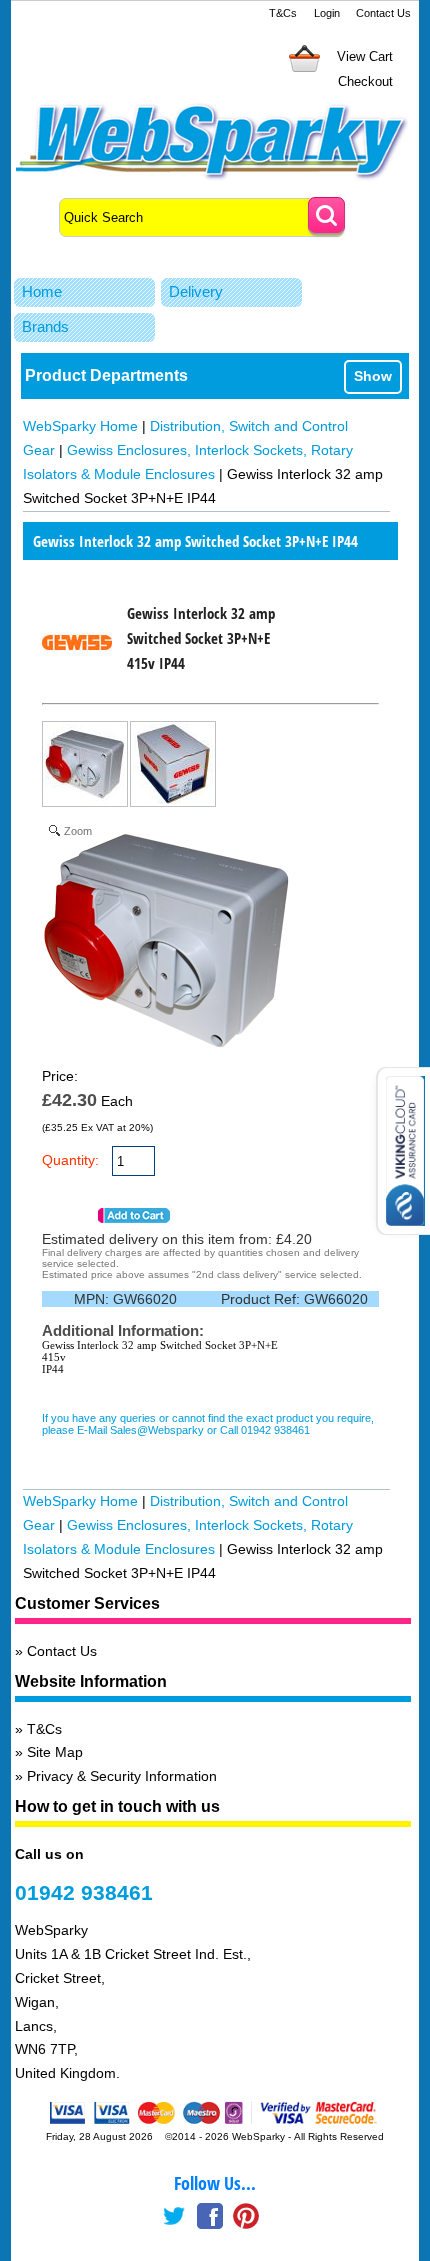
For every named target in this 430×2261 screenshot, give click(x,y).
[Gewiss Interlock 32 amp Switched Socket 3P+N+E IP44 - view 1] (86, 768)
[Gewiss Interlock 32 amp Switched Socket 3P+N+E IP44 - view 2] (174, 768)
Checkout (365, 81)
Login (327, 13)
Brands (45, 326)
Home (42, 291)
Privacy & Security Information (122, 1776)
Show (373, 376)
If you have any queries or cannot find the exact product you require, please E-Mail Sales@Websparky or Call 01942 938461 (208, 1424)
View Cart (365, 56)
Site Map (55, 1752)
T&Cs (283, 13)
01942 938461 (84, 1892)
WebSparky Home (80, 426)
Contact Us (383, 13)
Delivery (196, 291)
